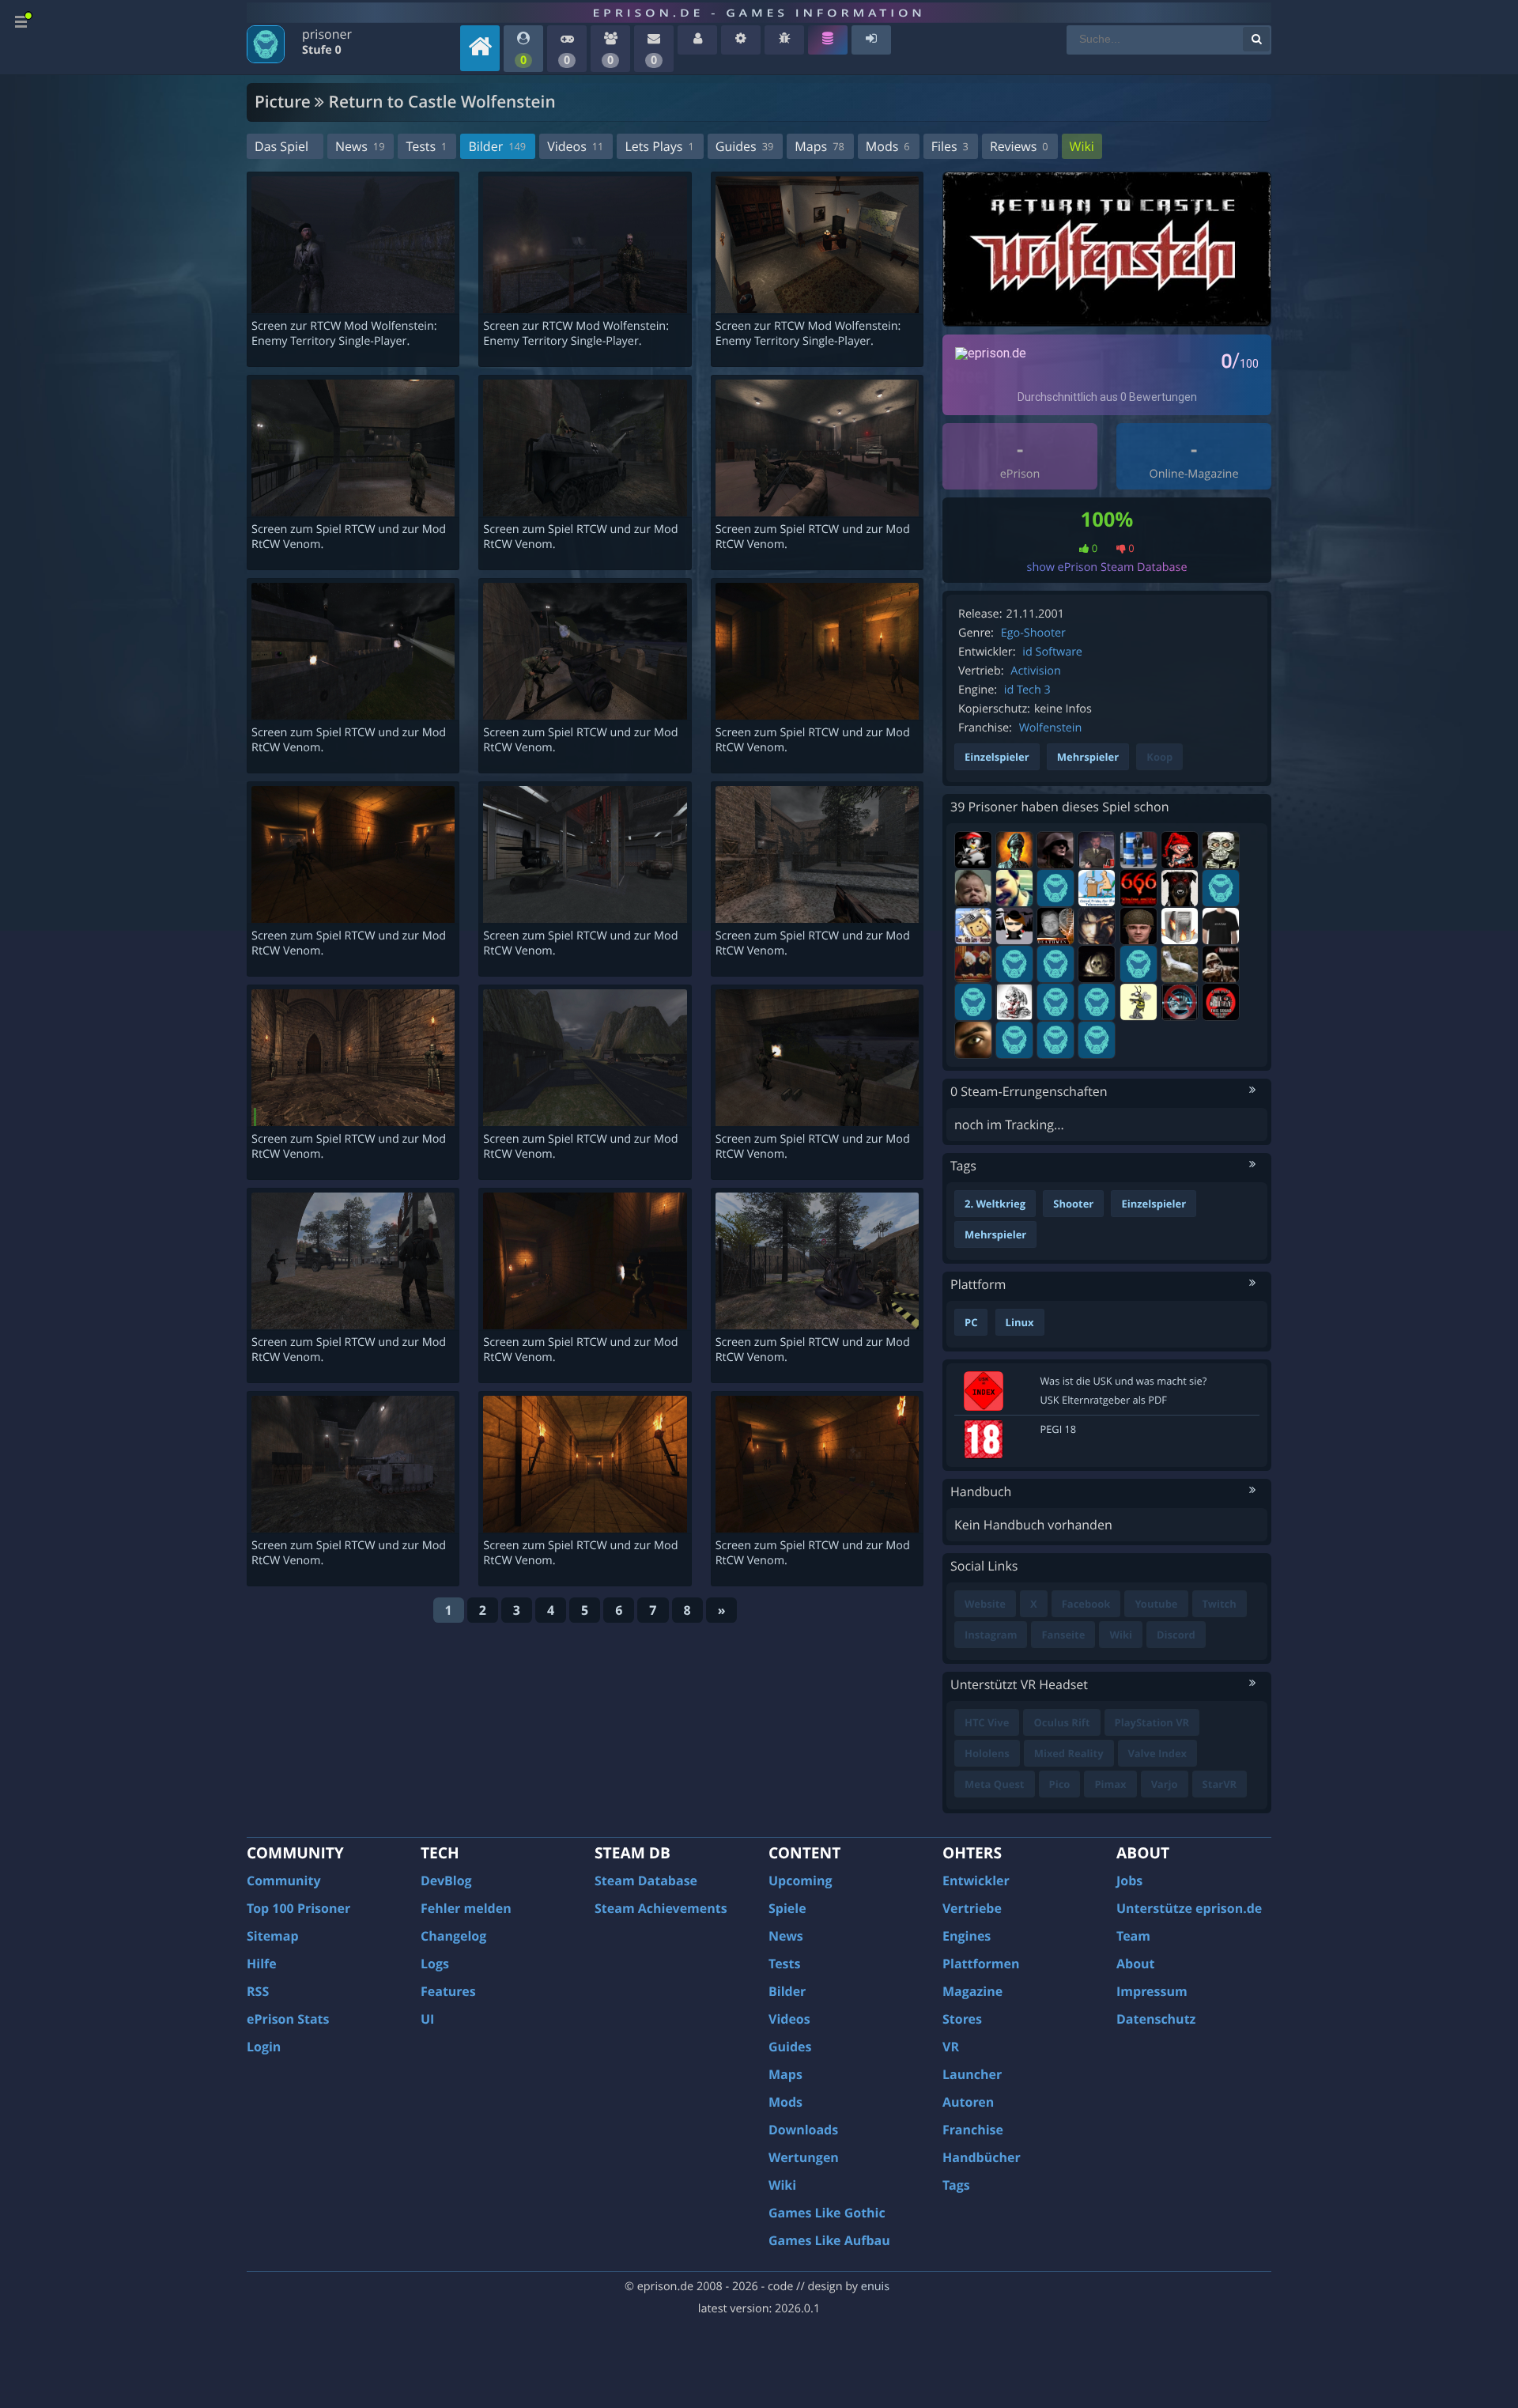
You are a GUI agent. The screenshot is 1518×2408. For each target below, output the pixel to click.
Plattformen (981, 1964)
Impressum (1152, 1991)
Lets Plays (659, 146)
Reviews (1019, 146)
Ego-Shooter (1033, 633)
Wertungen (804, 2157)
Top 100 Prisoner (298, 1908)
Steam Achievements (661, 1908)
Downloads (803, 2130)
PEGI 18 (1059, 1429)
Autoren (968, 2102)
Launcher (972, 2074)
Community (283, 1881)
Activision (1036, 671)
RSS (258, 1991)
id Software (1052, 652)
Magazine (972, 1991)
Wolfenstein (1051, 728)
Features (448, 1991)
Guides (745, 146)
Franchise (973, 2130)
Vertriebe (972, 1908)
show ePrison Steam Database (1107, 567)
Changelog (453, 1936)
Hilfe (262, 1964)
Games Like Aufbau (829, 2240)
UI (427, 2019)
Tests (426, 146)
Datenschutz (1156, 2019)
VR (951, 2047)
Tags (956, 2185)
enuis (875, 2287)
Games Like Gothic (827, 2213)
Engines (967, 1936)
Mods (888, 146)
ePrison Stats (288, 2019)
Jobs (1129, 1881)
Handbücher (982, 2157)
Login (264, 2047)
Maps (819, 146)
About (1136, 1964)
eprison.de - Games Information (759, 13)
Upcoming (801, 1881)
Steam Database (646, 1881)
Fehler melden (466, 1908)
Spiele (787, 1908)
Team (1133, 1936)
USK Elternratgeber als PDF (1104, 1400)
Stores (962, 2019)
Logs (435, 1964)
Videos (575, 146)
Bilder (497, 146)
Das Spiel (281, 146)
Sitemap (273, 1936)
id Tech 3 (1027, 690)
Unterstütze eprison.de (1189, 1908)
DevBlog (446, 1881)
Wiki (1082, 146)
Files (950, 146)
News (360, 146)
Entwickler (976, 1881)
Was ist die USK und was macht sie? (1124, 1381)
